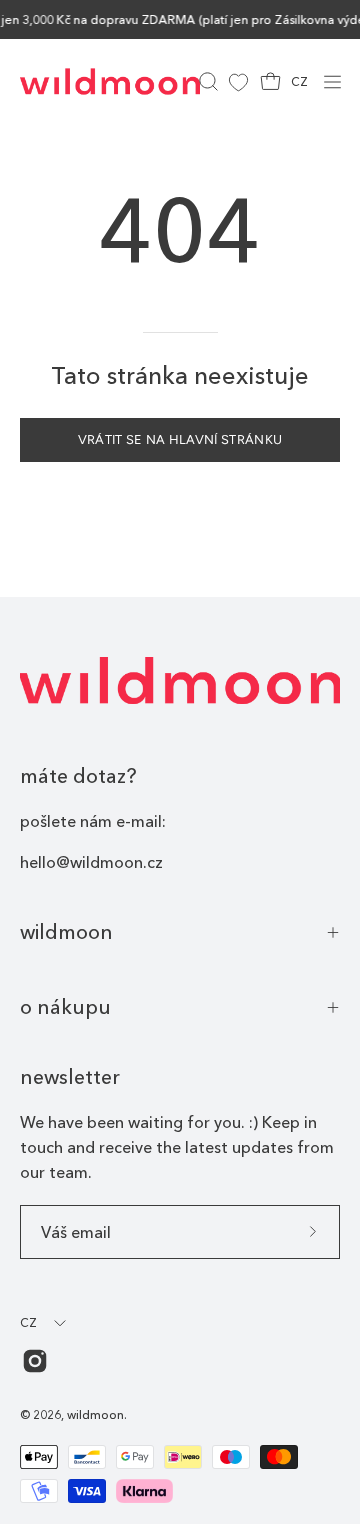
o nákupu (65, 1007)
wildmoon (66, 932)
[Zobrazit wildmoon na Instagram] (35, 1361)
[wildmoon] (110, 81)
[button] (206, 81)
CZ (299, 81)
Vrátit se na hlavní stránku (180, 439)
